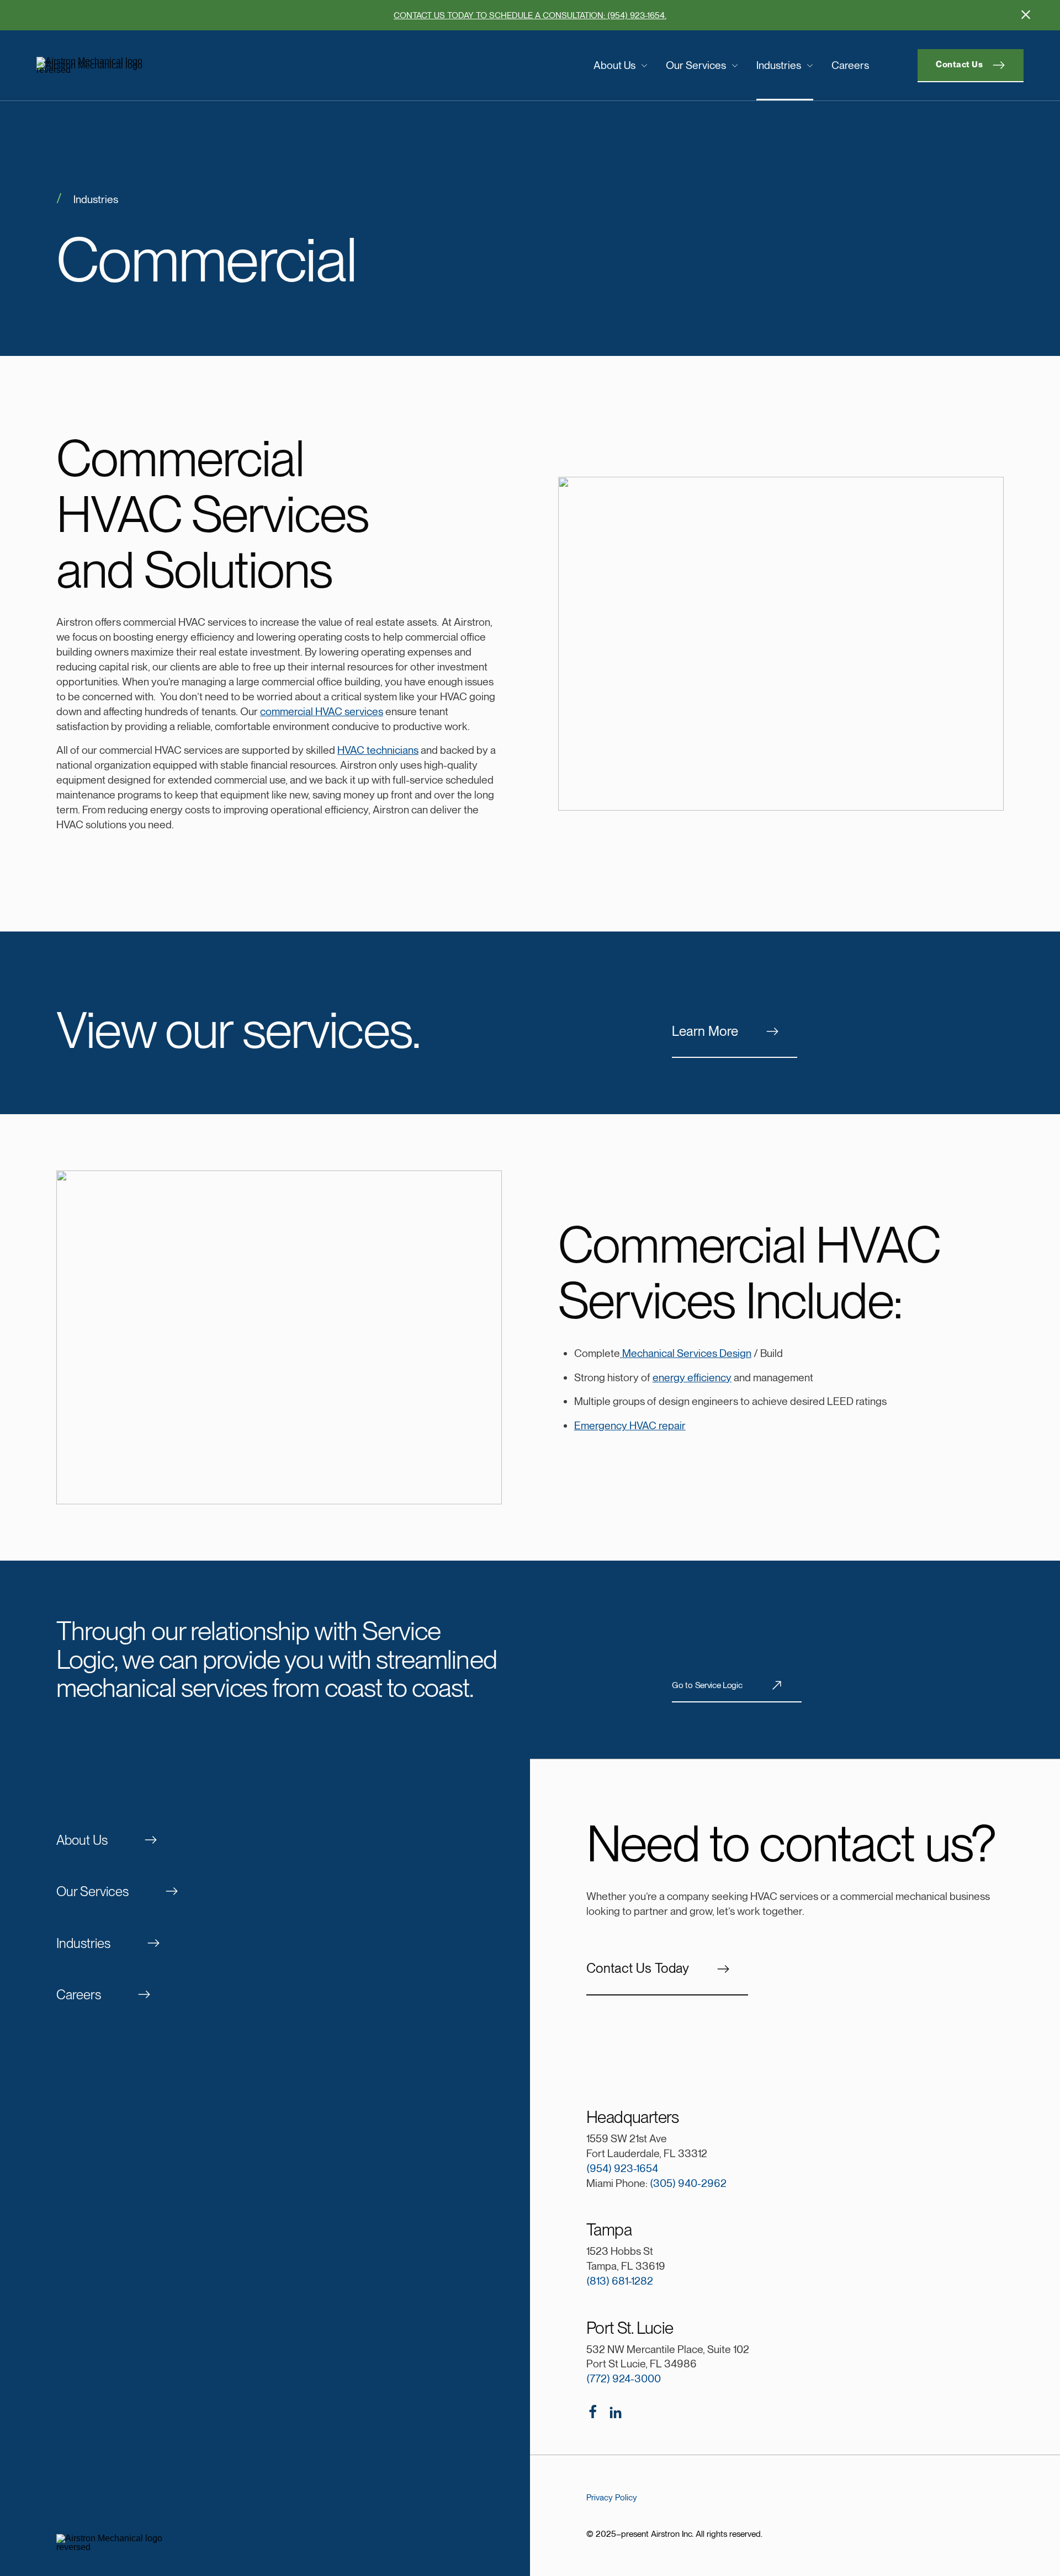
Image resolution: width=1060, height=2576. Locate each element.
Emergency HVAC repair (630, 1426)
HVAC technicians (378, 750)
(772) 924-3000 (624, 2379)
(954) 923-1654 (622, 2168)
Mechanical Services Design (687, 1353)
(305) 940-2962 (688, 2183)
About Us (614, 65)
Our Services (696, 65)
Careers (850, 65)
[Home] (150, 66)
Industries (779, 65)
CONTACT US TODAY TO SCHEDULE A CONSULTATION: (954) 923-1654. (530, 15)
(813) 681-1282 (620, 2281)
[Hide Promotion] (1026, 14)
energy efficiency (692, 1378)
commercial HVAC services (322, 712)
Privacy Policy (612, 2497)
